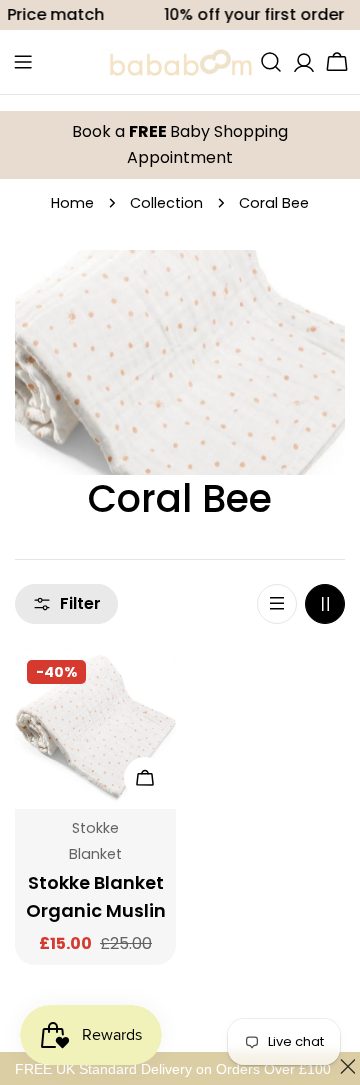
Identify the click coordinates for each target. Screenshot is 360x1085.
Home (72, 203)
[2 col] (325, 604)
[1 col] (277, 604)
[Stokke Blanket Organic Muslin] (95, 728)
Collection (166, 203)
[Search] (271, 62)
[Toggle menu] (23, 62)
